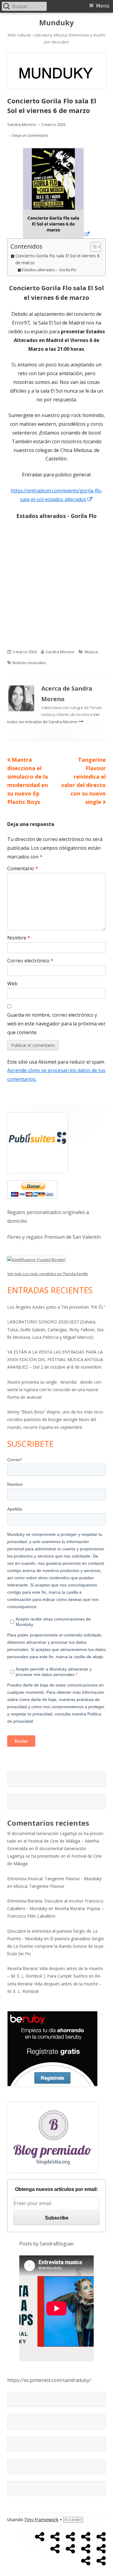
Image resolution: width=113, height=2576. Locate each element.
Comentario (23, 868)
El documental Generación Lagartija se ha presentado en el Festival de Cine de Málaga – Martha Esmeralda (56, 1841)
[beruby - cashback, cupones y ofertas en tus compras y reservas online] (52, 2048)
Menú (103, 6)
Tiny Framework (41, 2520)
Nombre (19, 938)
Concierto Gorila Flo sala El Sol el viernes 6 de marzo (57, 259)
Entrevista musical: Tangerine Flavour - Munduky (54, 1879)
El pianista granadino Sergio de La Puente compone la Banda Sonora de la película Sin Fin (56, 1946)
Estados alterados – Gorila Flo (49, 270)
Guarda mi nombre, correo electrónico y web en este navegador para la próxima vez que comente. (56, 1024)
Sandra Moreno (22, 124)
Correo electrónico (30, 961)
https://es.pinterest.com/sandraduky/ (49, 2380)
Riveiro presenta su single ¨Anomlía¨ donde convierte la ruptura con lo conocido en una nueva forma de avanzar (55, 1390)
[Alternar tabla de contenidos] (93, 247)
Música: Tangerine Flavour (39, 1886)
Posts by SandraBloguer (47, 2244)
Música (91, 652)
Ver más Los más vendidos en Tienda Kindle (48, 1274)
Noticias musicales (29, 663)
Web (12, 984)
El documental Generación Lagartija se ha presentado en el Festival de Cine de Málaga (55, 1856)
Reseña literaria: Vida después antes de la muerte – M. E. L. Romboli (54, 1983)
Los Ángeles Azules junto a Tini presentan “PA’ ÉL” (56, 1307)
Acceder (73, 2520)
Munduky (56, 23)
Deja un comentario (30, 135)
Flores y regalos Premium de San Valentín (54, 1237)
